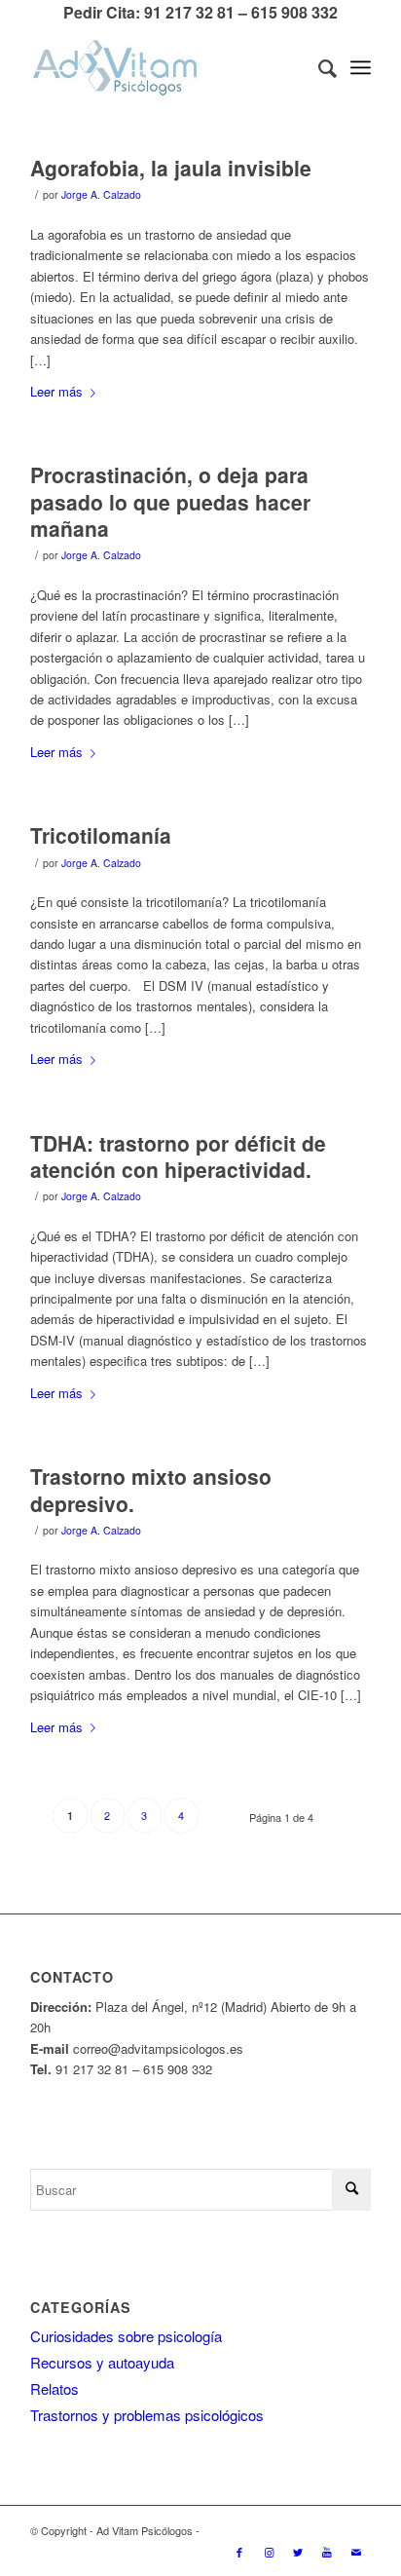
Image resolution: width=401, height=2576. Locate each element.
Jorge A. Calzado (101, 194)
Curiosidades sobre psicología (126, 2336)
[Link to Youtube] (327, 2552)
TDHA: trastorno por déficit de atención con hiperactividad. (178, 1156)
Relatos (55, 2388)
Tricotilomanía (101, 835)
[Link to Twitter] (298, 2552)
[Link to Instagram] (269, 2552)
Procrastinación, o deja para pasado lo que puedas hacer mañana (170, 501)
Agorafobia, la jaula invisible (171, 168)
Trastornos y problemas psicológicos (147, 2415)
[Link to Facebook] (239, 2552)
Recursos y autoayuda (102, 2362)
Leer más (56, 391)
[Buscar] (318, 67)
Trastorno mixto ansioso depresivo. (151, 1489)
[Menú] (361, 67)
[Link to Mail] (356, 2552)
